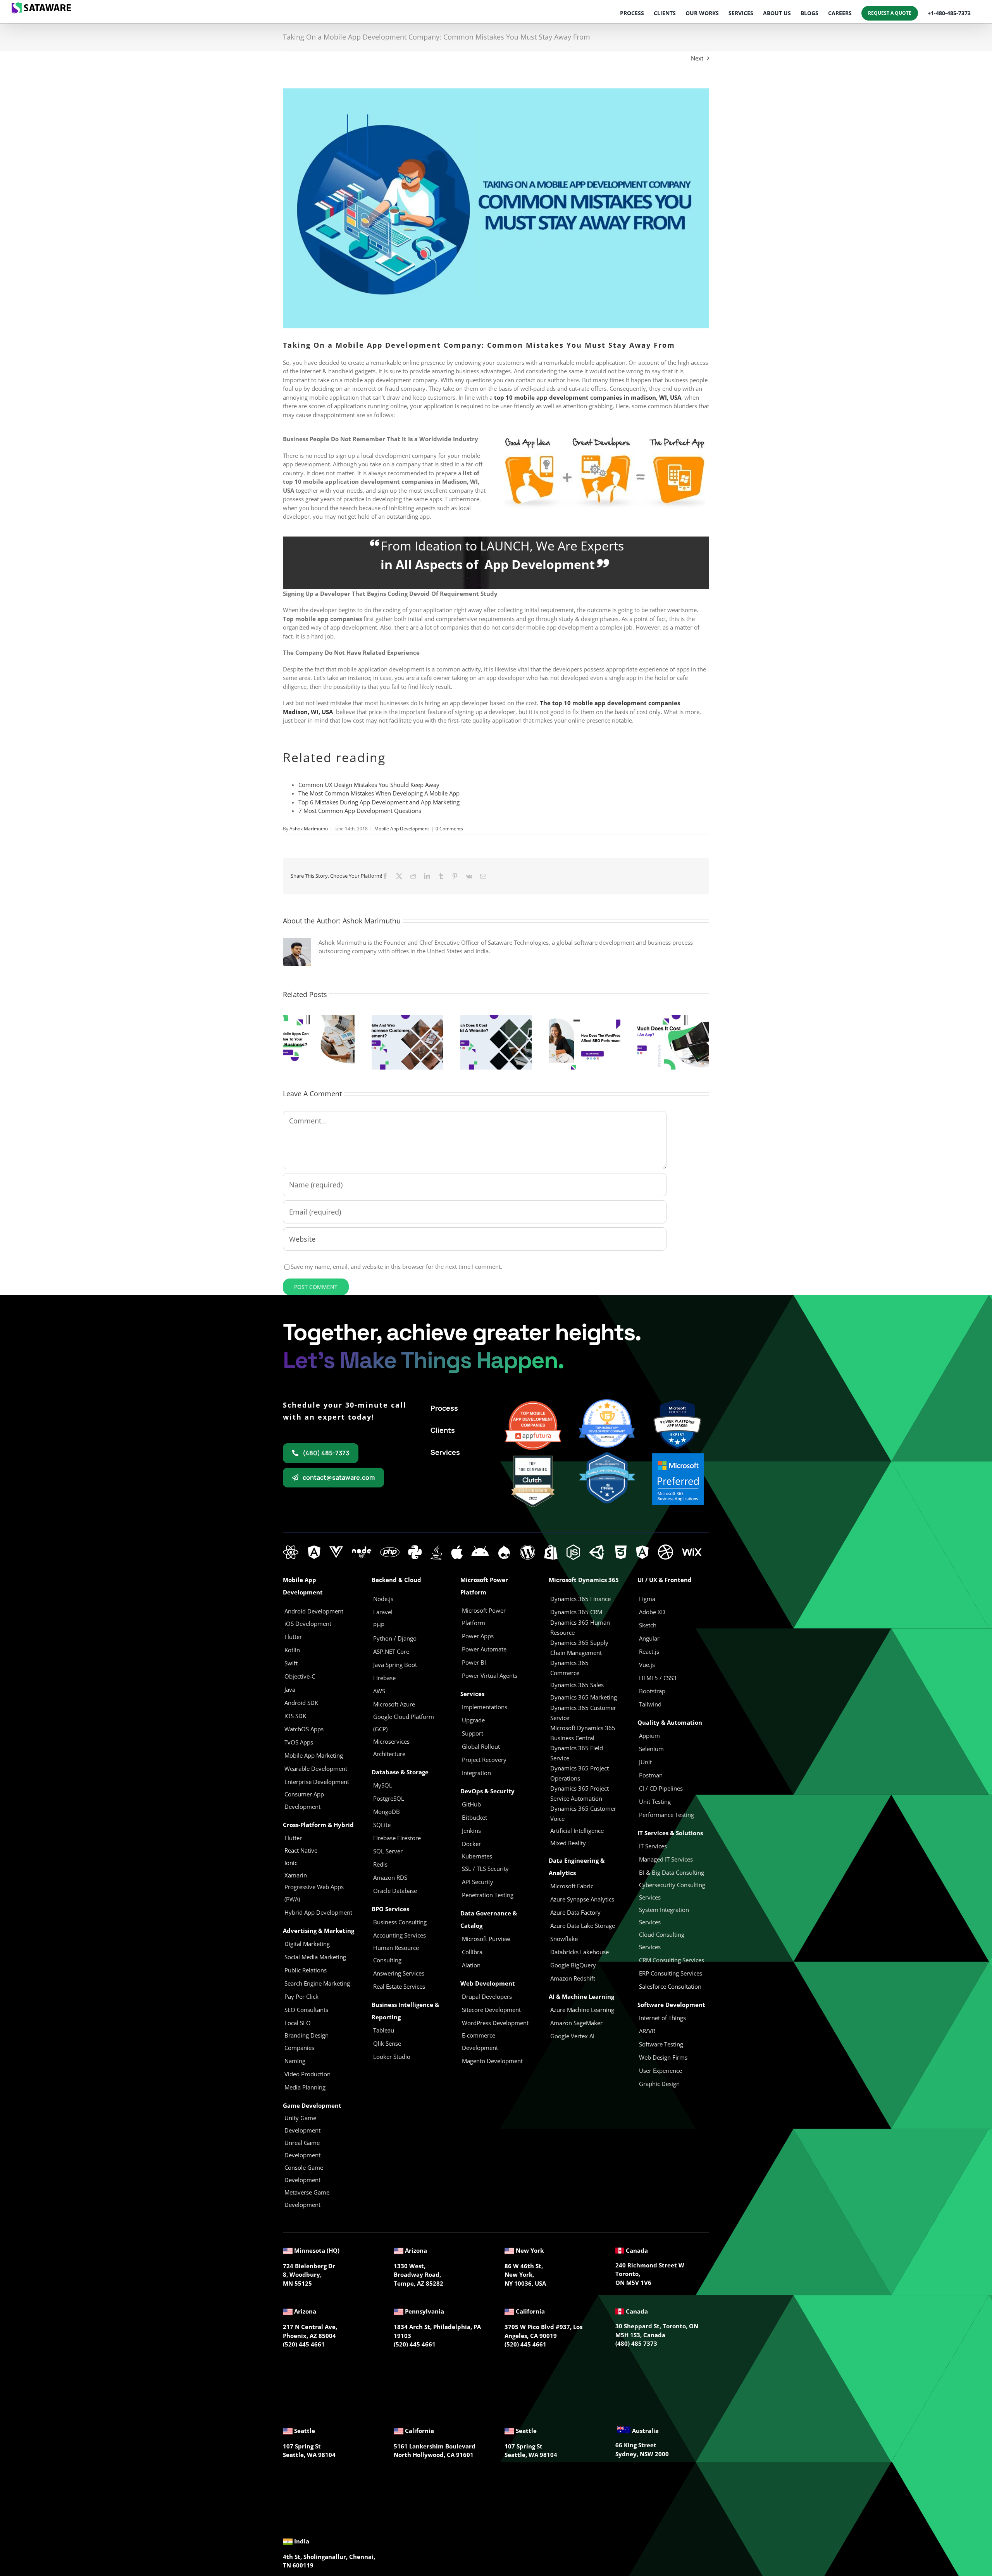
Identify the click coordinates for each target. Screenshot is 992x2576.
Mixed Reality (568, 1843)
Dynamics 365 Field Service (577, 1753)
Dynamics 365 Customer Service (583, 1713)
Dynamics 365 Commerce (569, 1668)
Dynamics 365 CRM (576, 1612)
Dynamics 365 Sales (577, 1685)
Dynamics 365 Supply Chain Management (579, 1648)
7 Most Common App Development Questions (360, 811)
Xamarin (296, 1875)
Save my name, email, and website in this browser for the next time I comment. (396, 1266)
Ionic (291, 1863)
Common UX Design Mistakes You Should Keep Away (369, 785)
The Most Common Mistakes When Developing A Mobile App (379, 793)
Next (697, 58)
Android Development (314, 1611)
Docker (471, 1844)
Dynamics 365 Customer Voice (583, 1813)
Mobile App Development (402, 829)
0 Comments (449, 829)
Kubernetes (477, 1856)
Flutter (293, 1838)
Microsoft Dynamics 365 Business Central (583, 1733)
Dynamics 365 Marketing (584, 1697)
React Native (301, 1850)
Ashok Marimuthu (309, 829)
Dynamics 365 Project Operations (580, 1773)
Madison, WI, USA (308, 712)
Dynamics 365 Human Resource (580, 1627)
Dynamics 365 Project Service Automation (580, 1793)
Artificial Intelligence (577, 1831)
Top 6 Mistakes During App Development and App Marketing (379, 802)
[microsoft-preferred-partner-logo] (678, 1456)
